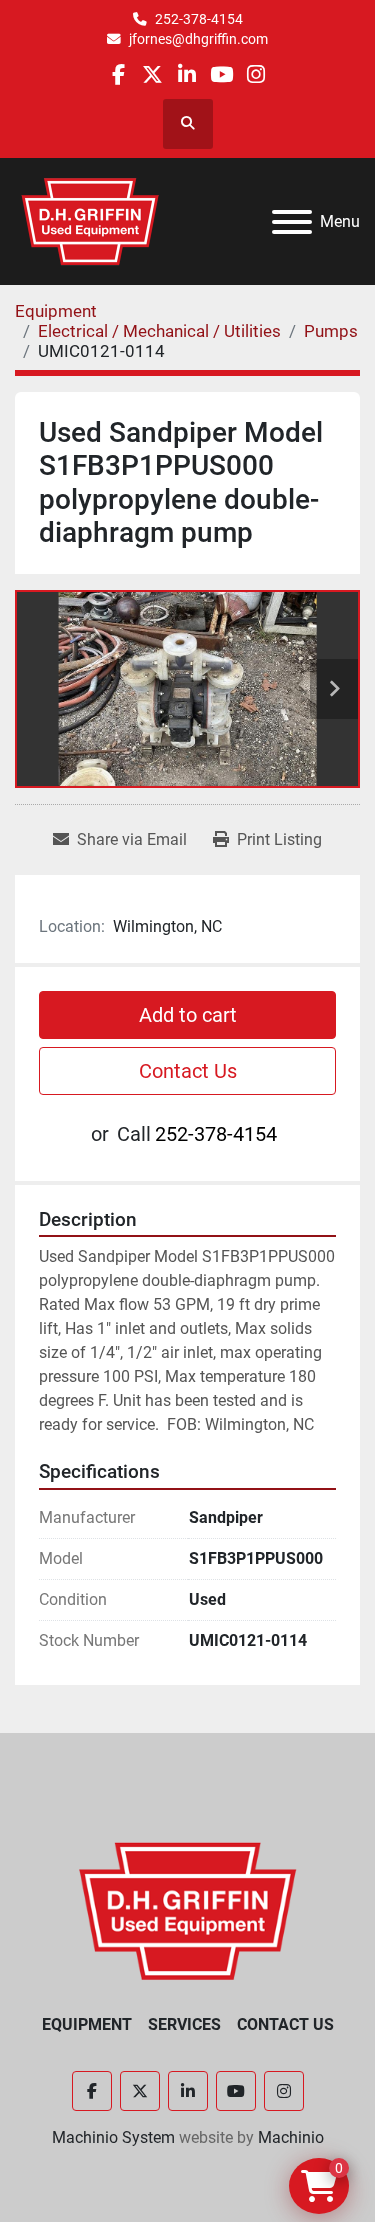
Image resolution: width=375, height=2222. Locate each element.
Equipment (87, 2024)
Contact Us (188, 1071)
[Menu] (292, 222)
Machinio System (113, 2137)
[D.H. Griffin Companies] (187, 1909)
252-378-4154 (199, 19)
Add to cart (188, 1015)
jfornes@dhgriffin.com (198, 39)
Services (184, 2024)
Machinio (291, 2137)
